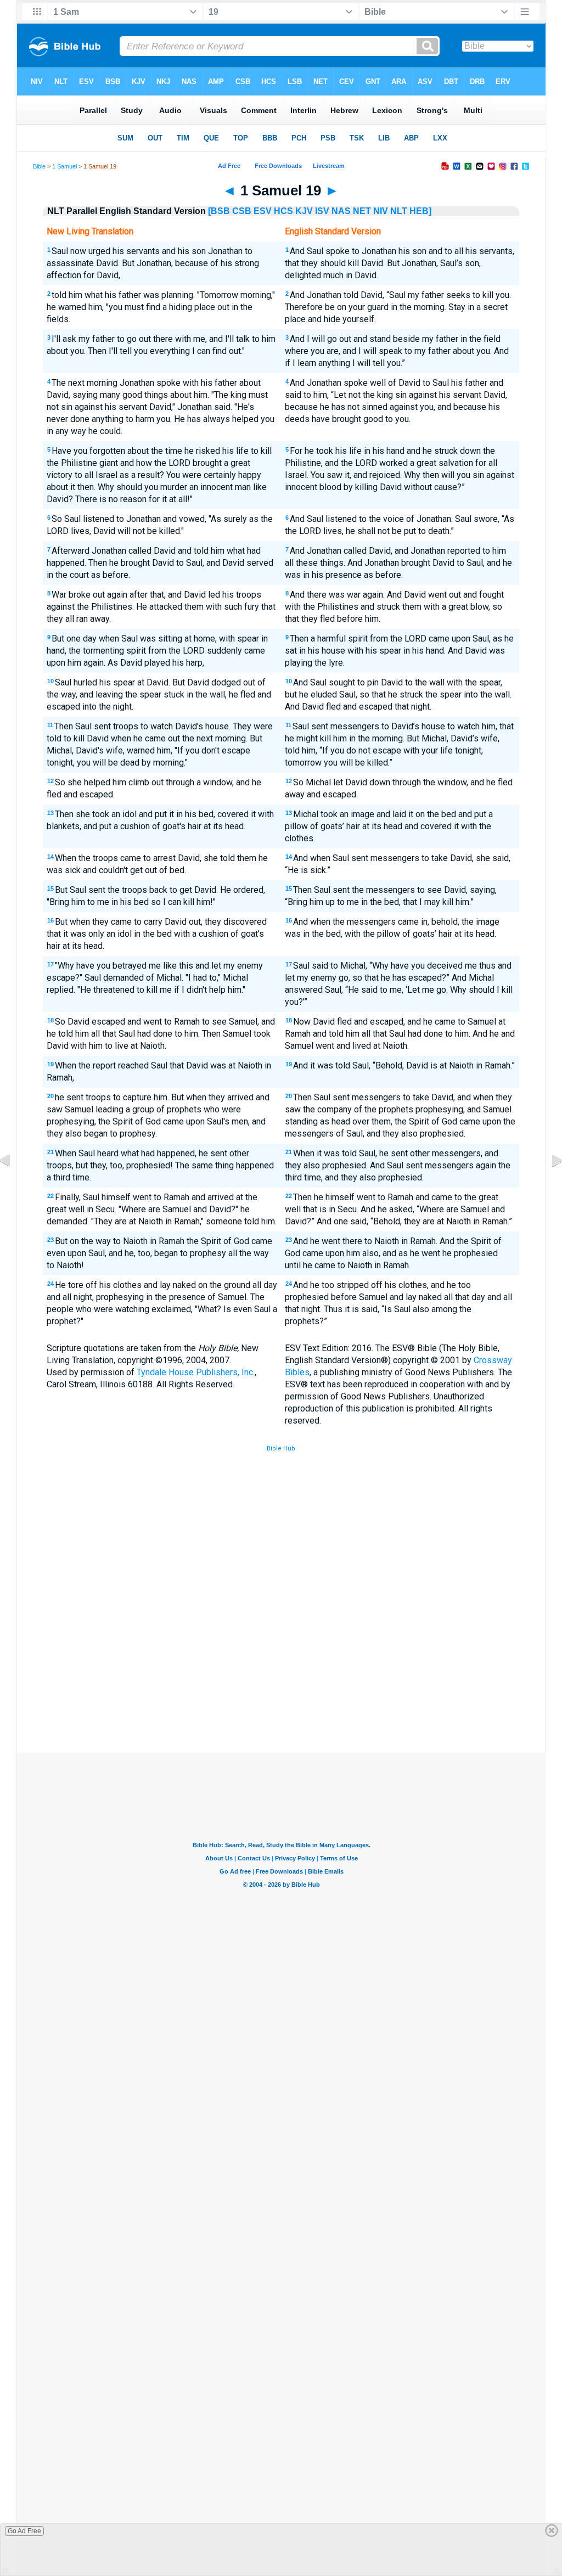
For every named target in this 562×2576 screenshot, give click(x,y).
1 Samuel (64, 166)
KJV (304, 211)
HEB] (420, 211)
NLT (399, 211)
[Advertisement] (281, 1672)
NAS (341, 211)
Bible (39, 166)
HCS (283, 211)
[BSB (219, 211)
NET (362, 211)
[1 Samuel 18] (14, 1185)
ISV (322, 211)
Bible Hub (281, 1449)
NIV (381, 211)
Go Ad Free (24, 2531)
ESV (263, 211)
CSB (242, 211)
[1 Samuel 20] (548, 1185)
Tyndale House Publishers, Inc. (196, 1372)
